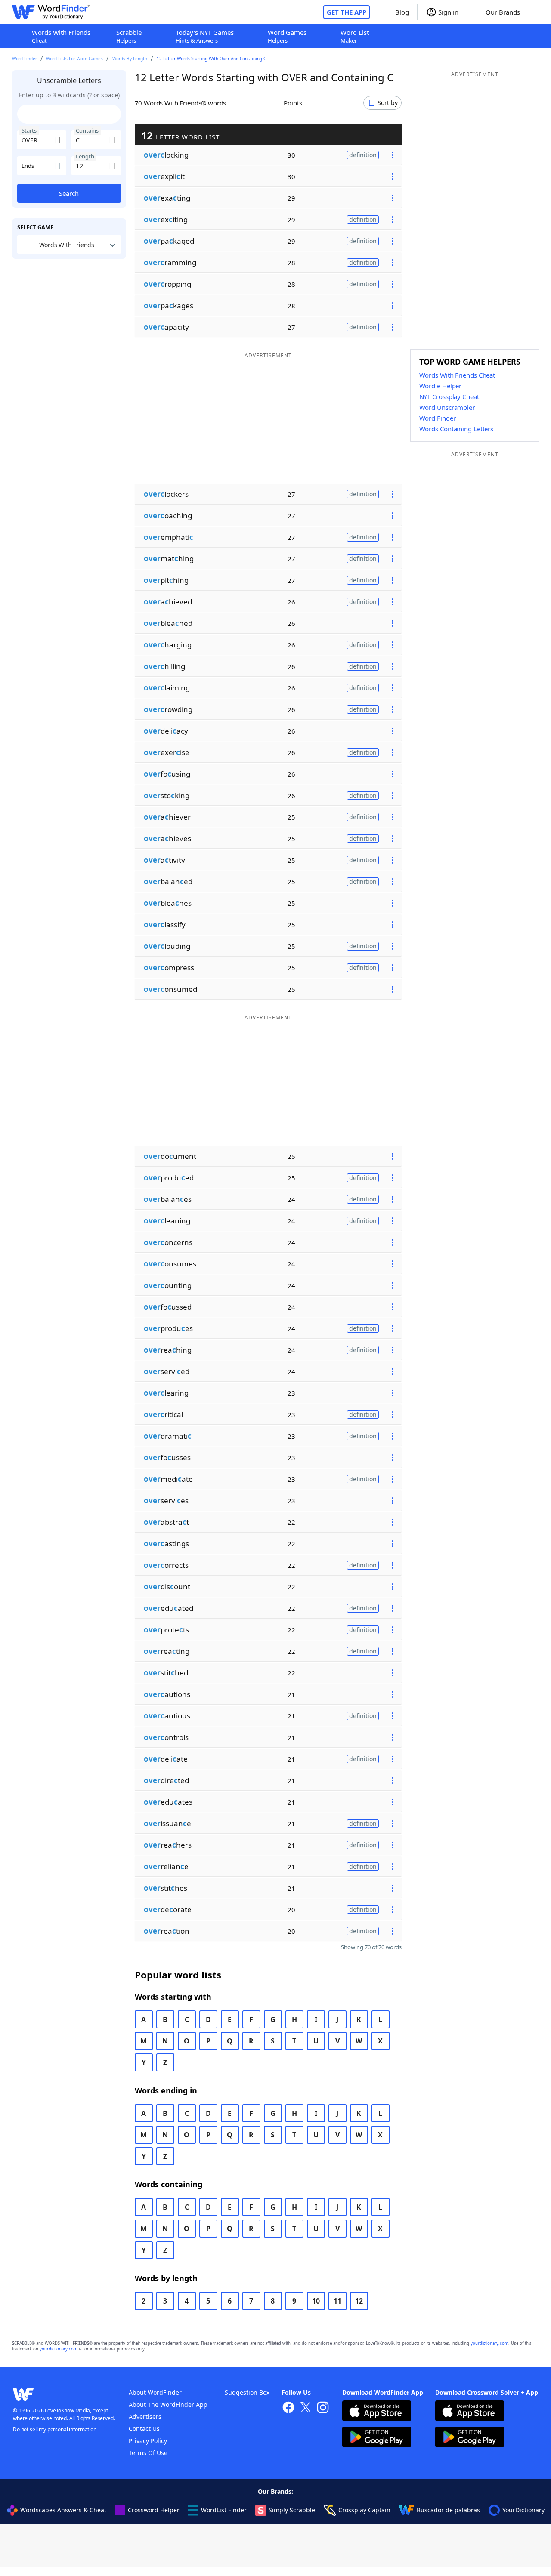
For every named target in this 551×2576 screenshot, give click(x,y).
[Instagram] (323, 2408)
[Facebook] (288, 2408)
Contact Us (144, 2429)
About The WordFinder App (168, 2404)
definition (363, 155)
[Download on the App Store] (377, 2412)
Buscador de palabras (448, 2510)
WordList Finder (224, 2510)
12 (359, 2301)
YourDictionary (523, 2510)
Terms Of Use (148, 2453)
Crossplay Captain (364, 2510)
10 (316, 2301)
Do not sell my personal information (55, 2429)
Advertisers (145, 2417)
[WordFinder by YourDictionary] (51, 12)
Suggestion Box (247, 2392)
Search (69, 193)
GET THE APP (347, 12)
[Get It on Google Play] (377, 2438)
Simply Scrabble (292, 2510)
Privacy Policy (148, 2441)
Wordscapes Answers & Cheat (63, 2510)
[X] (306, 2408)
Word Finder (25, 59)
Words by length (130, 59)
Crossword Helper (154, 2510)
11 (337, 2301)
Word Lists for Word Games (74, 59)
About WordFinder (155, 2392)
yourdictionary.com (489, 2343)
